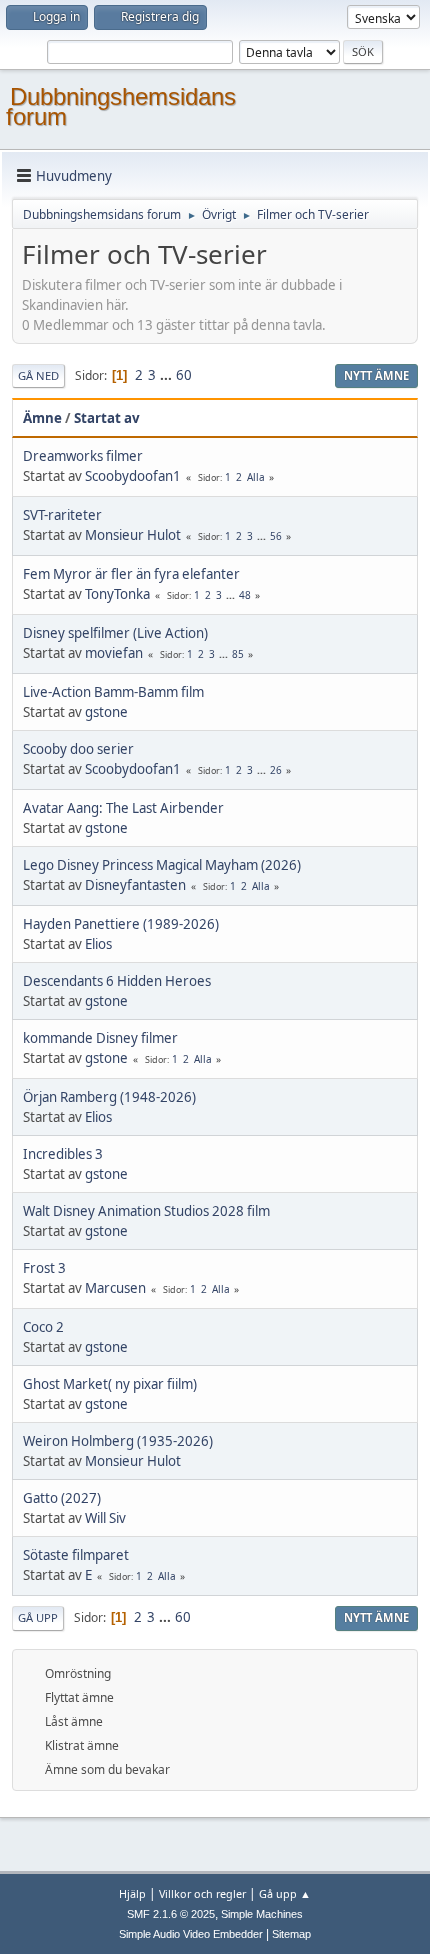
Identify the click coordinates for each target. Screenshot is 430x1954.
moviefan (114, 653)
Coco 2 (43, 1327)
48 (245, 595)
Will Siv (105, 1518)
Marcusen (115, 1288)
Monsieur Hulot (133, 535)
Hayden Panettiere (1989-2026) (121, 924)
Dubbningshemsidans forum (121, 106)
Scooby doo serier (78, 749)
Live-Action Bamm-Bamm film (113, 692)
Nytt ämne (376, 375)
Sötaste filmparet (76, 1555)
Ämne (42, 418)
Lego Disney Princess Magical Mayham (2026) (162, 865)
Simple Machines (262, 1914)
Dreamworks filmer (83, 456)
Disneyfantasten (135, 885)
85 (238, 654)
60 (184, 375)
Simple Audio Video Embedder (191, 1934)
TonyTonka (117, 594)
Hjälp (132, 1893)
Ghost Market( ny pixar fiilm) (110, 1384)
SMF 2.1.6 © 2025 (171, 1914)
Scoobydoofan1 (133, 476)
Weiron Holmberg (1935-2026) (118, 1441)
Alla (256, 477)
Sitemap (291, 1934)
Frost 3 (44, 1268)
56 (276, 536)
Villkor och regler (202, 1893)
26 (276, 770)
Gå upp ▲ (285, 1893)
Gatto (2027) (62, 1498)
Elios (98, 944)
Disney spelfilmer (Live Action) (115, 633)
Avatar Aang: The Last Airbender (123, 808)
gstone (106, 712)
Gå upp (38, 1617)
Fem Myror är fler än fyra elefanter (131, 574)
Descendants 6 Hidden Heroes (117, 981)
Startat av (107, 418)
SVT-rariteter (62, 515)
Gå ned (38, 375)
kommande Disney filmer (100, 1038)
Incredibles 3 (63, 1154)
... (167, 375)
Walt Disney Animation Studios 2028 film (146, 1211)
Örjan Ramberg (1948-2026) (109, 1097)
